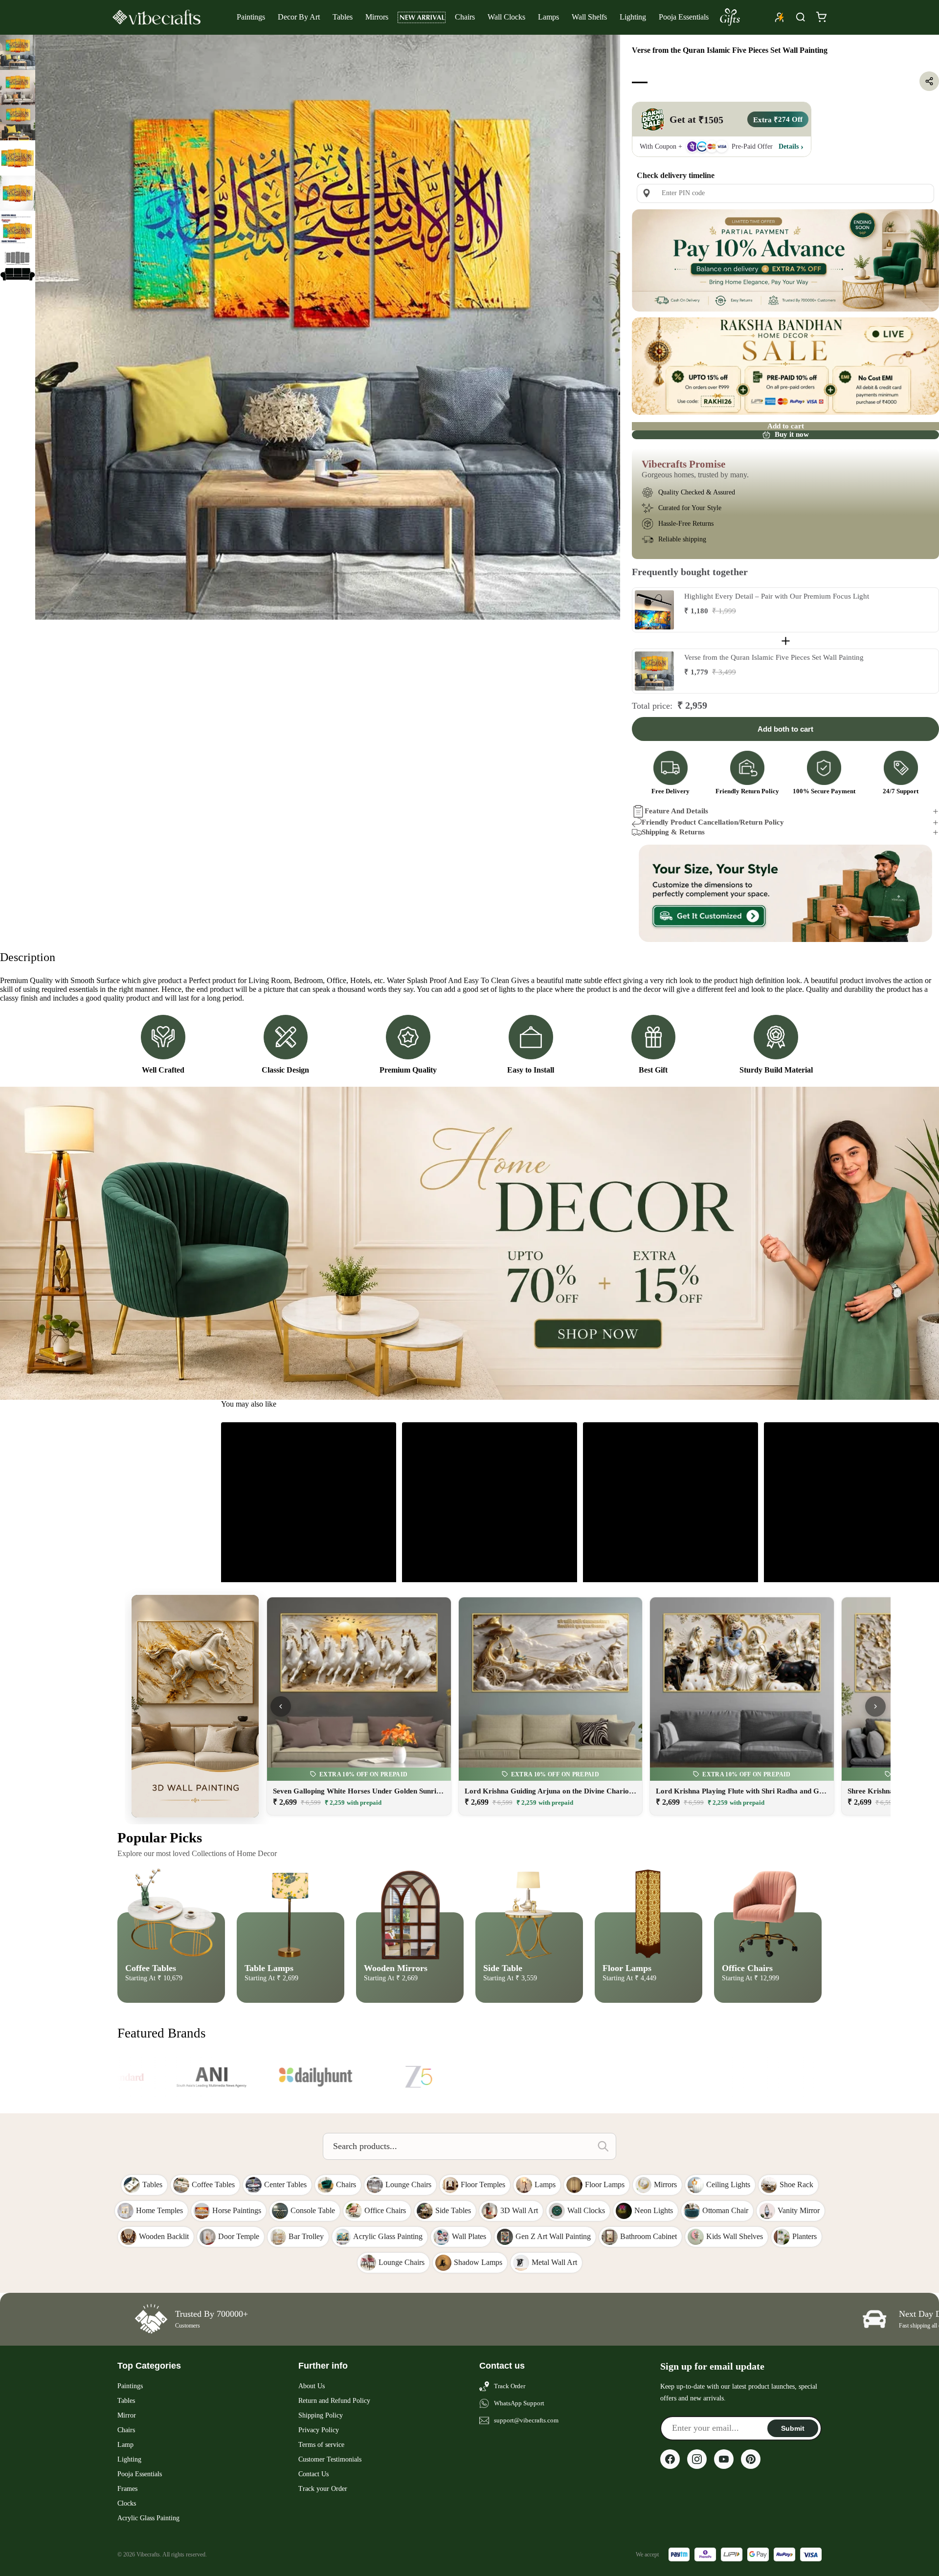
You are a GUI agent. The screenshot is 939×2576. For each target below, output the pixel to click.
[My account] (780, 17)
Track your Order (323, 2489)
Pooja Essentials (684, 17)
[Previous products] (281, 1706)
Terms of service (321, 2445)
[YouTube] (724, 2459)
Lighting (633, 17)
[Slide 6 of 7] (18, 228)
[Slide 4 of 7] (18, 158)
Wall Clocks (506, 17)
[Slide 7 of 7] (18, 264)
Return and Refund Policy (334, 2401)
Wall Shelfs (589, 17)
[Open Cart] (821, 17)
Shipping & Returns (673, 832)
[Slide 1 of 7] (18, 52)
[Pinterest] (751, 2459)
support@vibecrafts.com (526, 2420)
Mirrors (377, 17)
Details (789, 146)
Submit (793, 2428)
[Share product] (929, 81)
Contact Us (313, 2474)
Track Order (510, 2386)
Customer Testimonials (330, 2459)
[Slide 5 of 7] (18, 193)
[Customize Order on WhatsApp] (785, 894)
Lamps (548, 17)
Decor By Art (299, 17)
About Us (312, 2386)
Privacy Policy (319, 2430)
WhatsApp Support (519, 2403)
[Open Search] (801, 17)
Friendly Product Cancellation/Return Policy (713, 822)
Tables (343, 17)
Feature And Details (676, 811)
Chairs (465, 17)
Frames (127, 2489)
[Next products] (875, 1706)
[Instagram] (697, 2459)
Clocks (127, 2503)
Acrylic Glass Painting (148, 2518)
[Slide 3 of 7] (18, 123)
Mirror (127, 2415)
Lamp (125, 2445)
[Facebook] (670, 2459)
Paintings (251, 17)
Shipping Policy (321, 2415)
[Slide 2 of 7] (18, 88)
